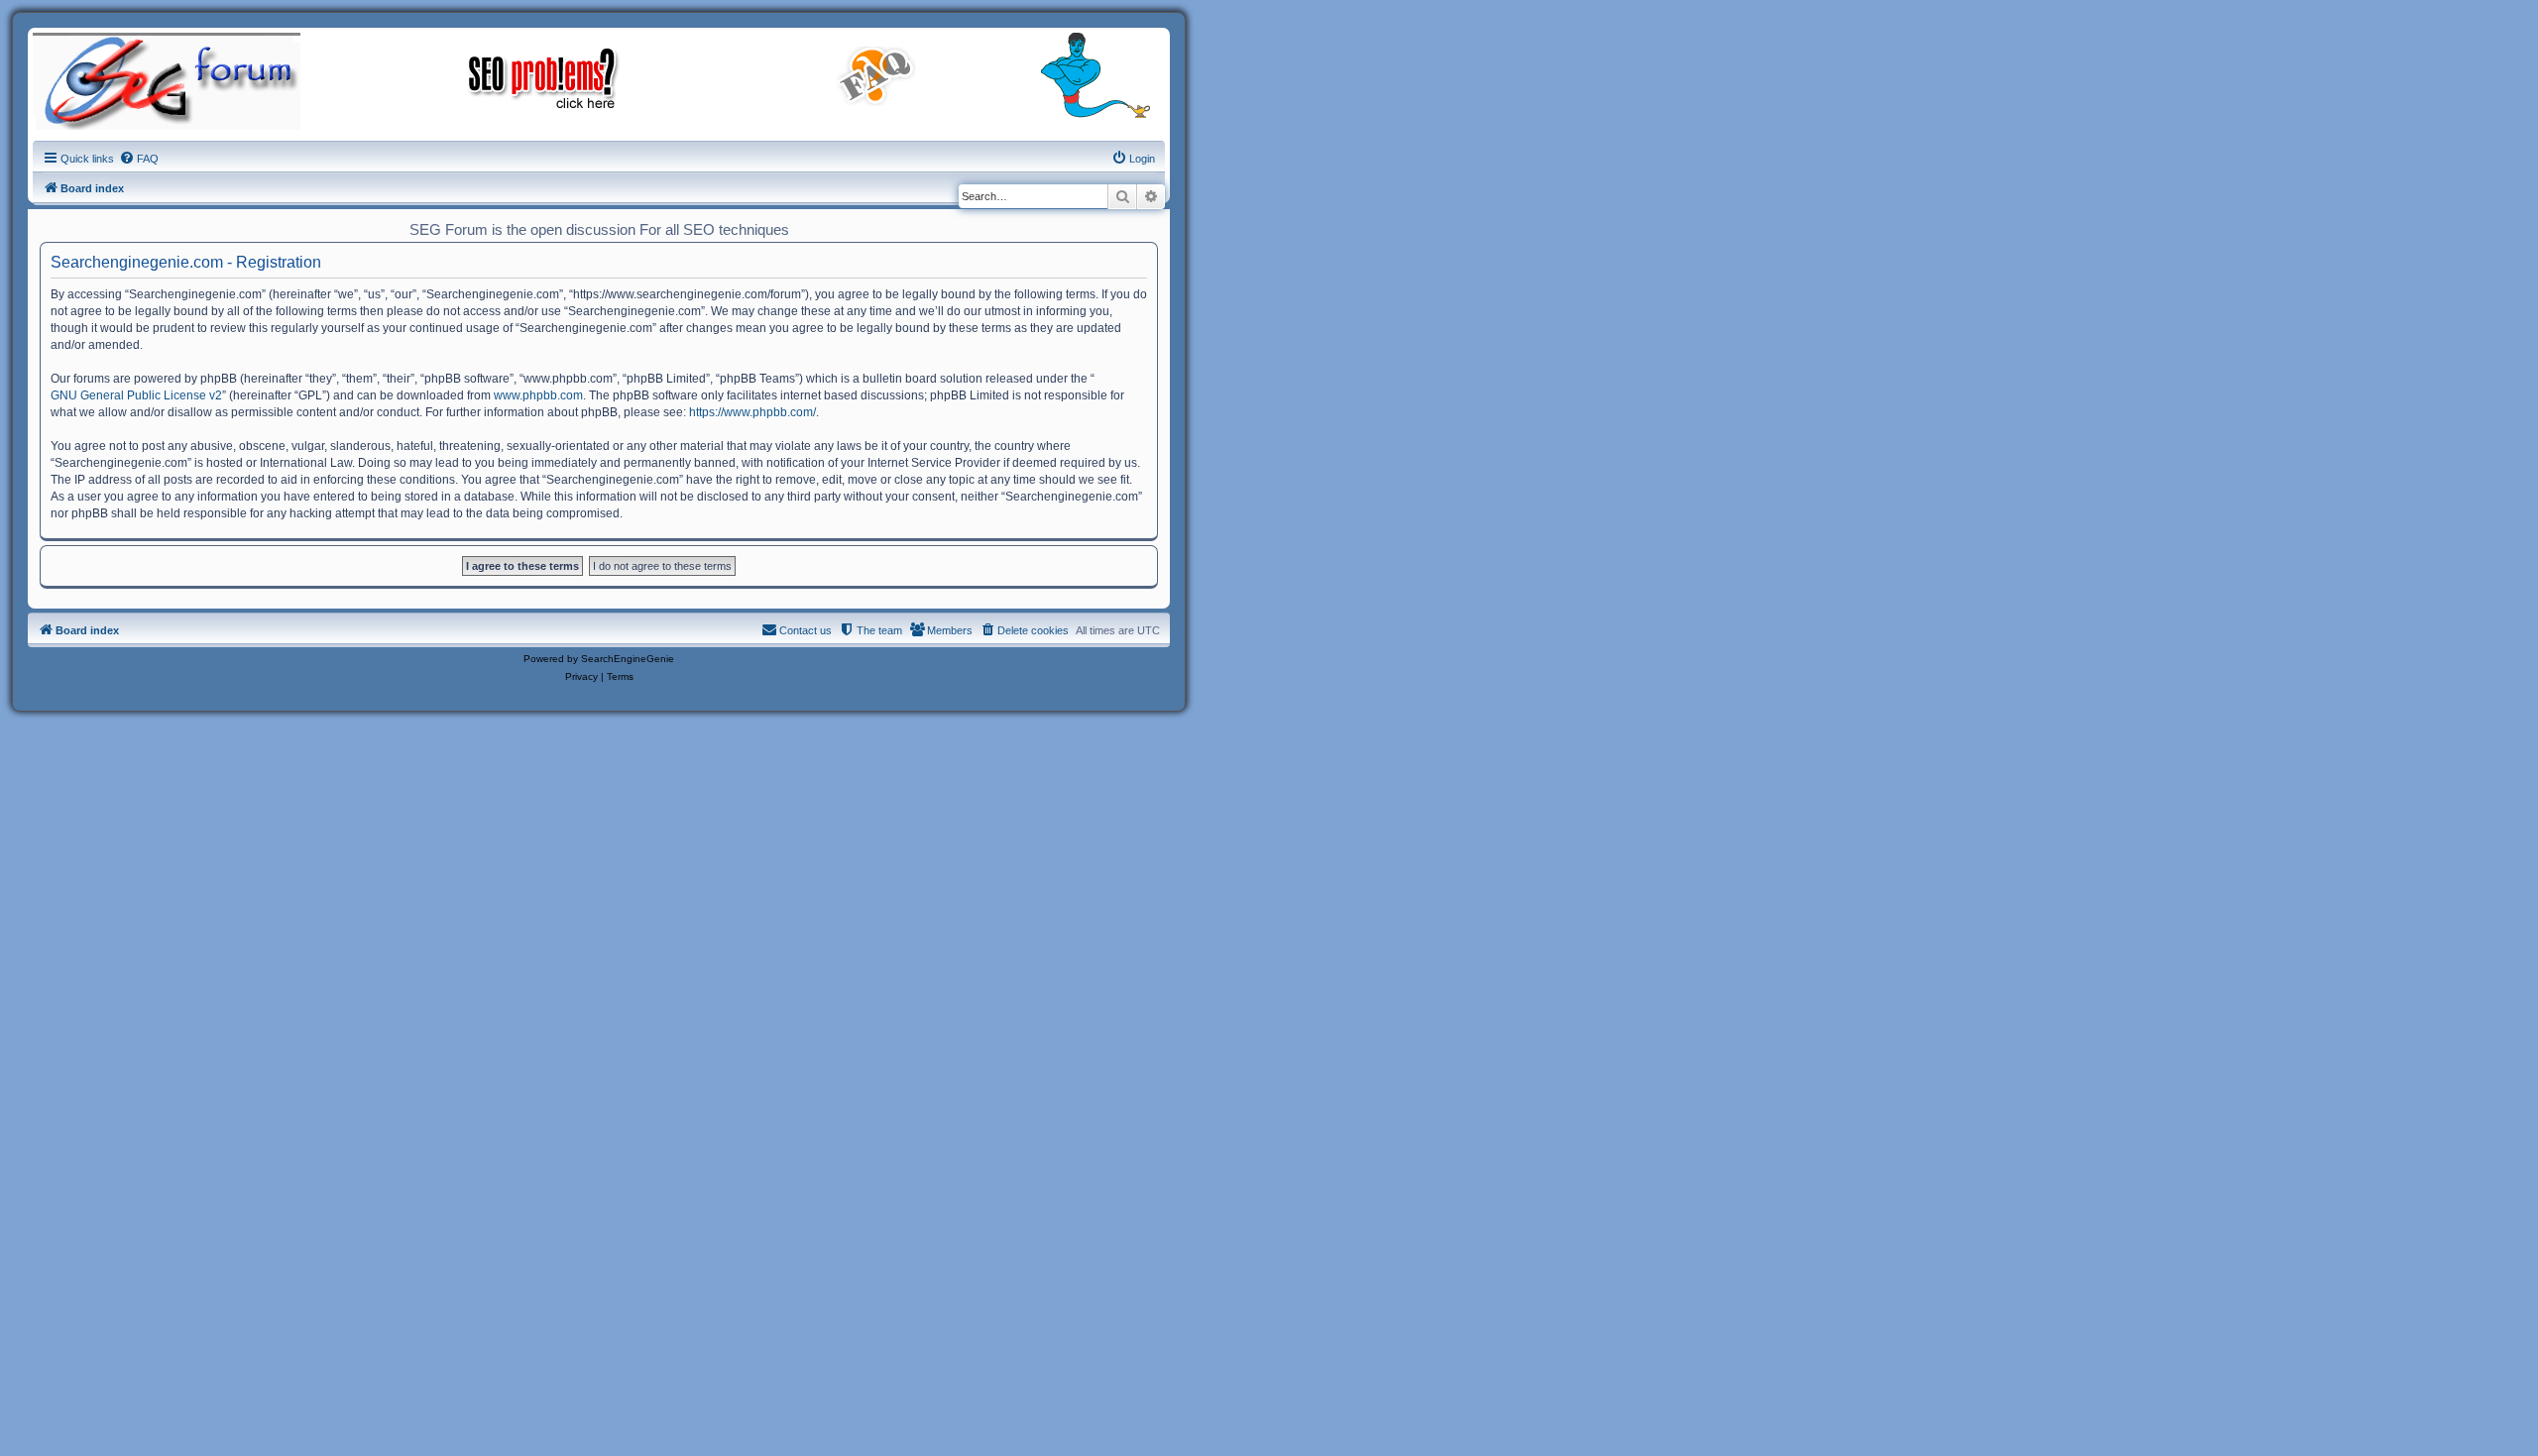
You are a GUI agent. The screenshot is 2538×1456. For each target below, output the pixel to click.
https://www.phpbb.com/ (752, 412)
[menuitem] (139, 159)
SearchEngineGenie (628, 659)
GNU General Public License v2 (136, 395)
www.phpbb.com (538, 395)
